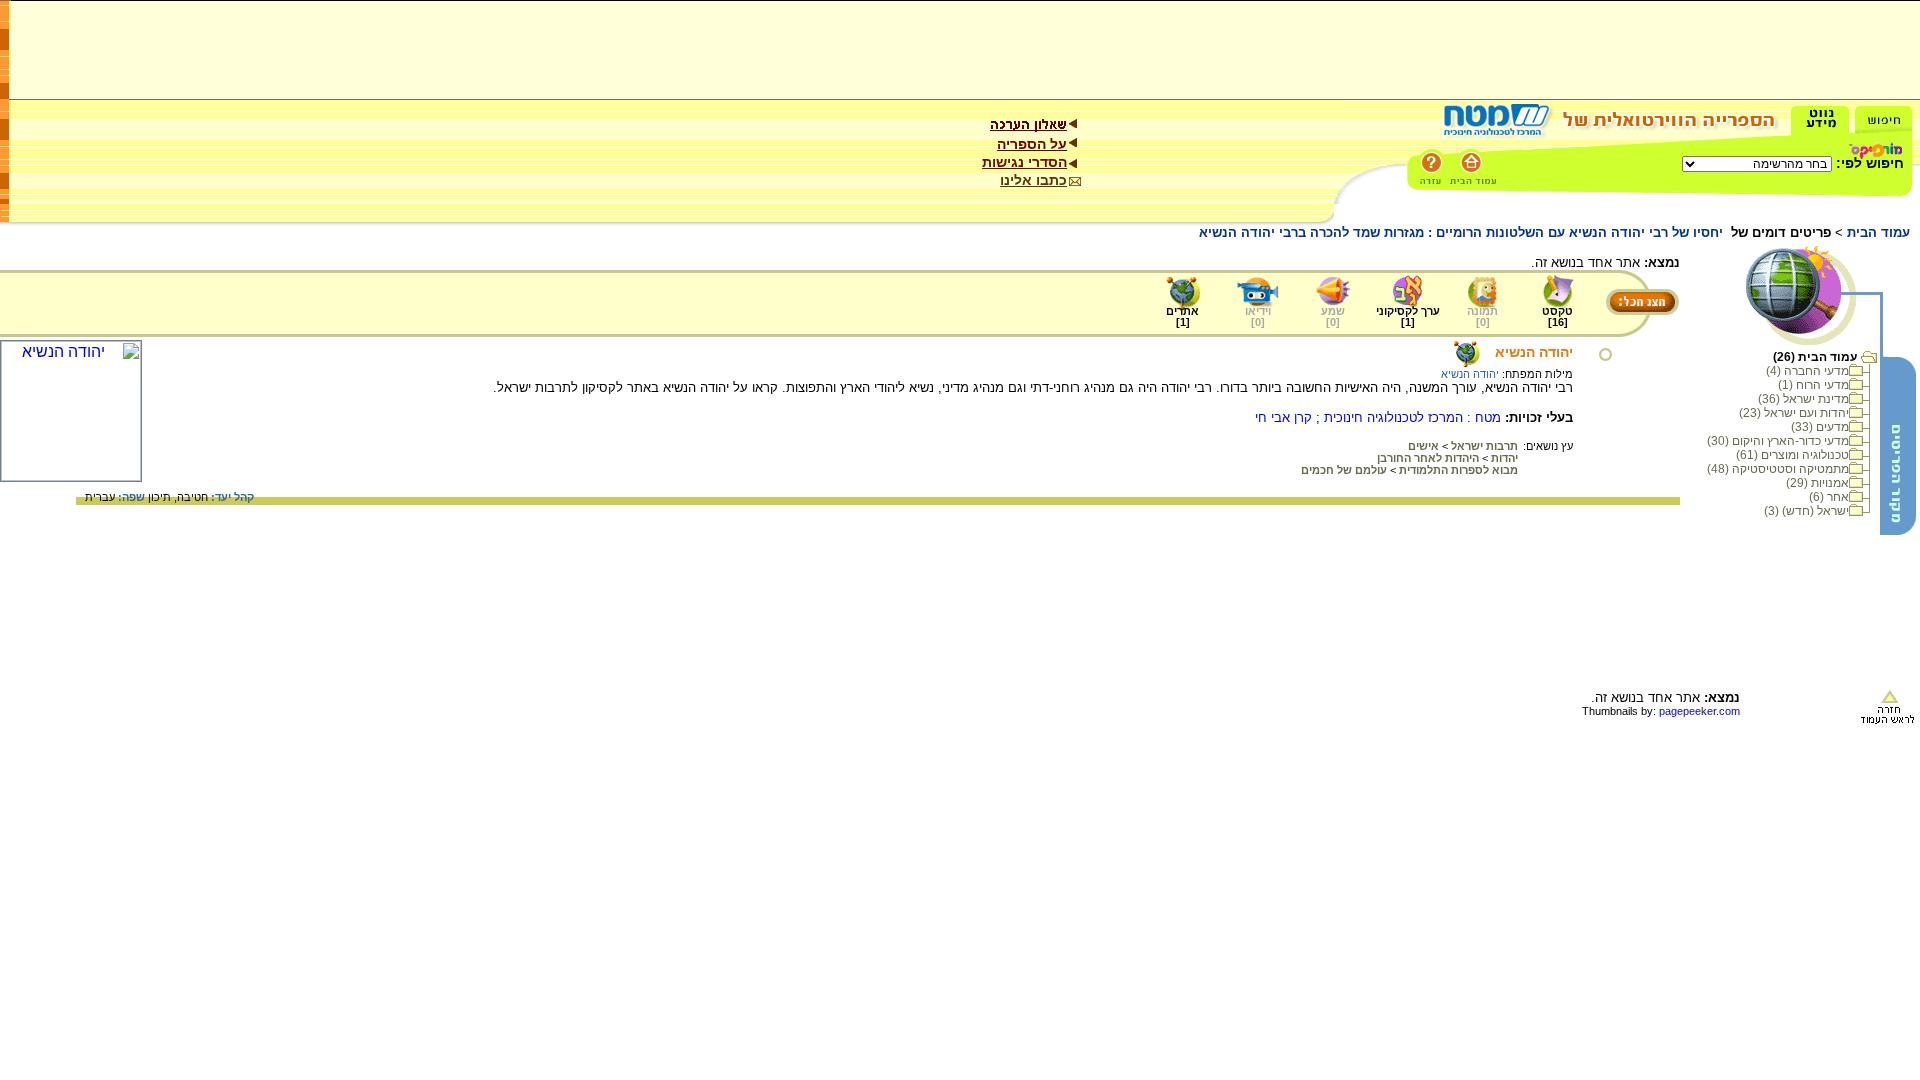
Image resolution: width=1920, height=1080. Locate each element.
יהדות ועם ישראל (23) (1794, 413)
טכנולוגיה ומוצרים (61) (1792, 455)
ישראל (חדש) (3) (1806, 511)
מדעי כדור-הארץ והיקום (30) (1778, 441)
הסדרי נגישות (1024, 162)
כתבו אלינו (1033, 180)
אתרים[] (1182, 316)
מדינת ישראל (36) (1803, 399)
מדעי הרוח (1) (1813, 385)
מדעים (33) (1820, 427)
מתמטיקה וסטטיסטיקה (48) (1778, 469)
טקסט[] (1557, 316)
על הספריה (1032, 144)
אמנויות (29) (1817, 483)
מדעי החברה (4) (1807, 371)
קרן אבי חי (1283, 417)
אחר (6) (1829, 497)
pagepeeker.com (1699, 711)
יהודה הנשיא (1534, 352)
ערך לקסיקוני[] (1408, 316)
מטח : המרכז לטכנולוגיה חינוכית (1412, 417)
